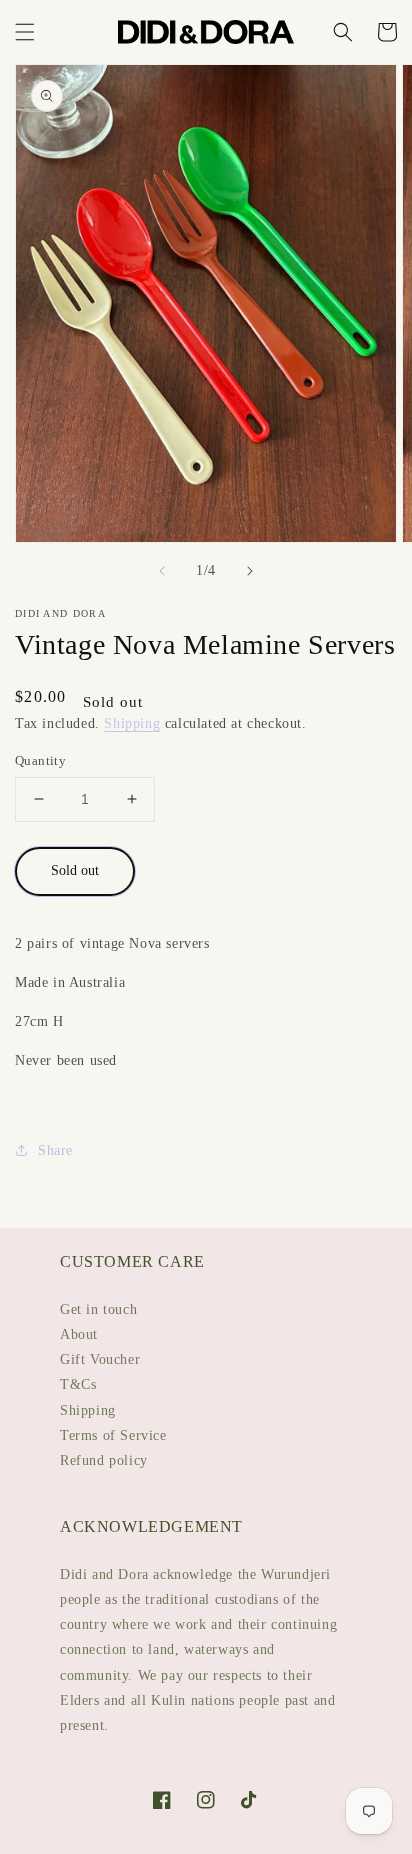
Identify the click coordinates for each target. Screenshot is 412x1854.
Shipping (132, 723)
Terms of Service (113, 1435)
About (79, 1334)
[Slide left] (162, 571)
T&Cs (78, 1384)
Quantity (40, 760)
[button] (25, 32)
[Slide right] (250, 571)
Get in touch (98, 1309)
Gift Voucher (100, 1359)
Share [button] (55, 1150)
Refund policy (104, 1460)
